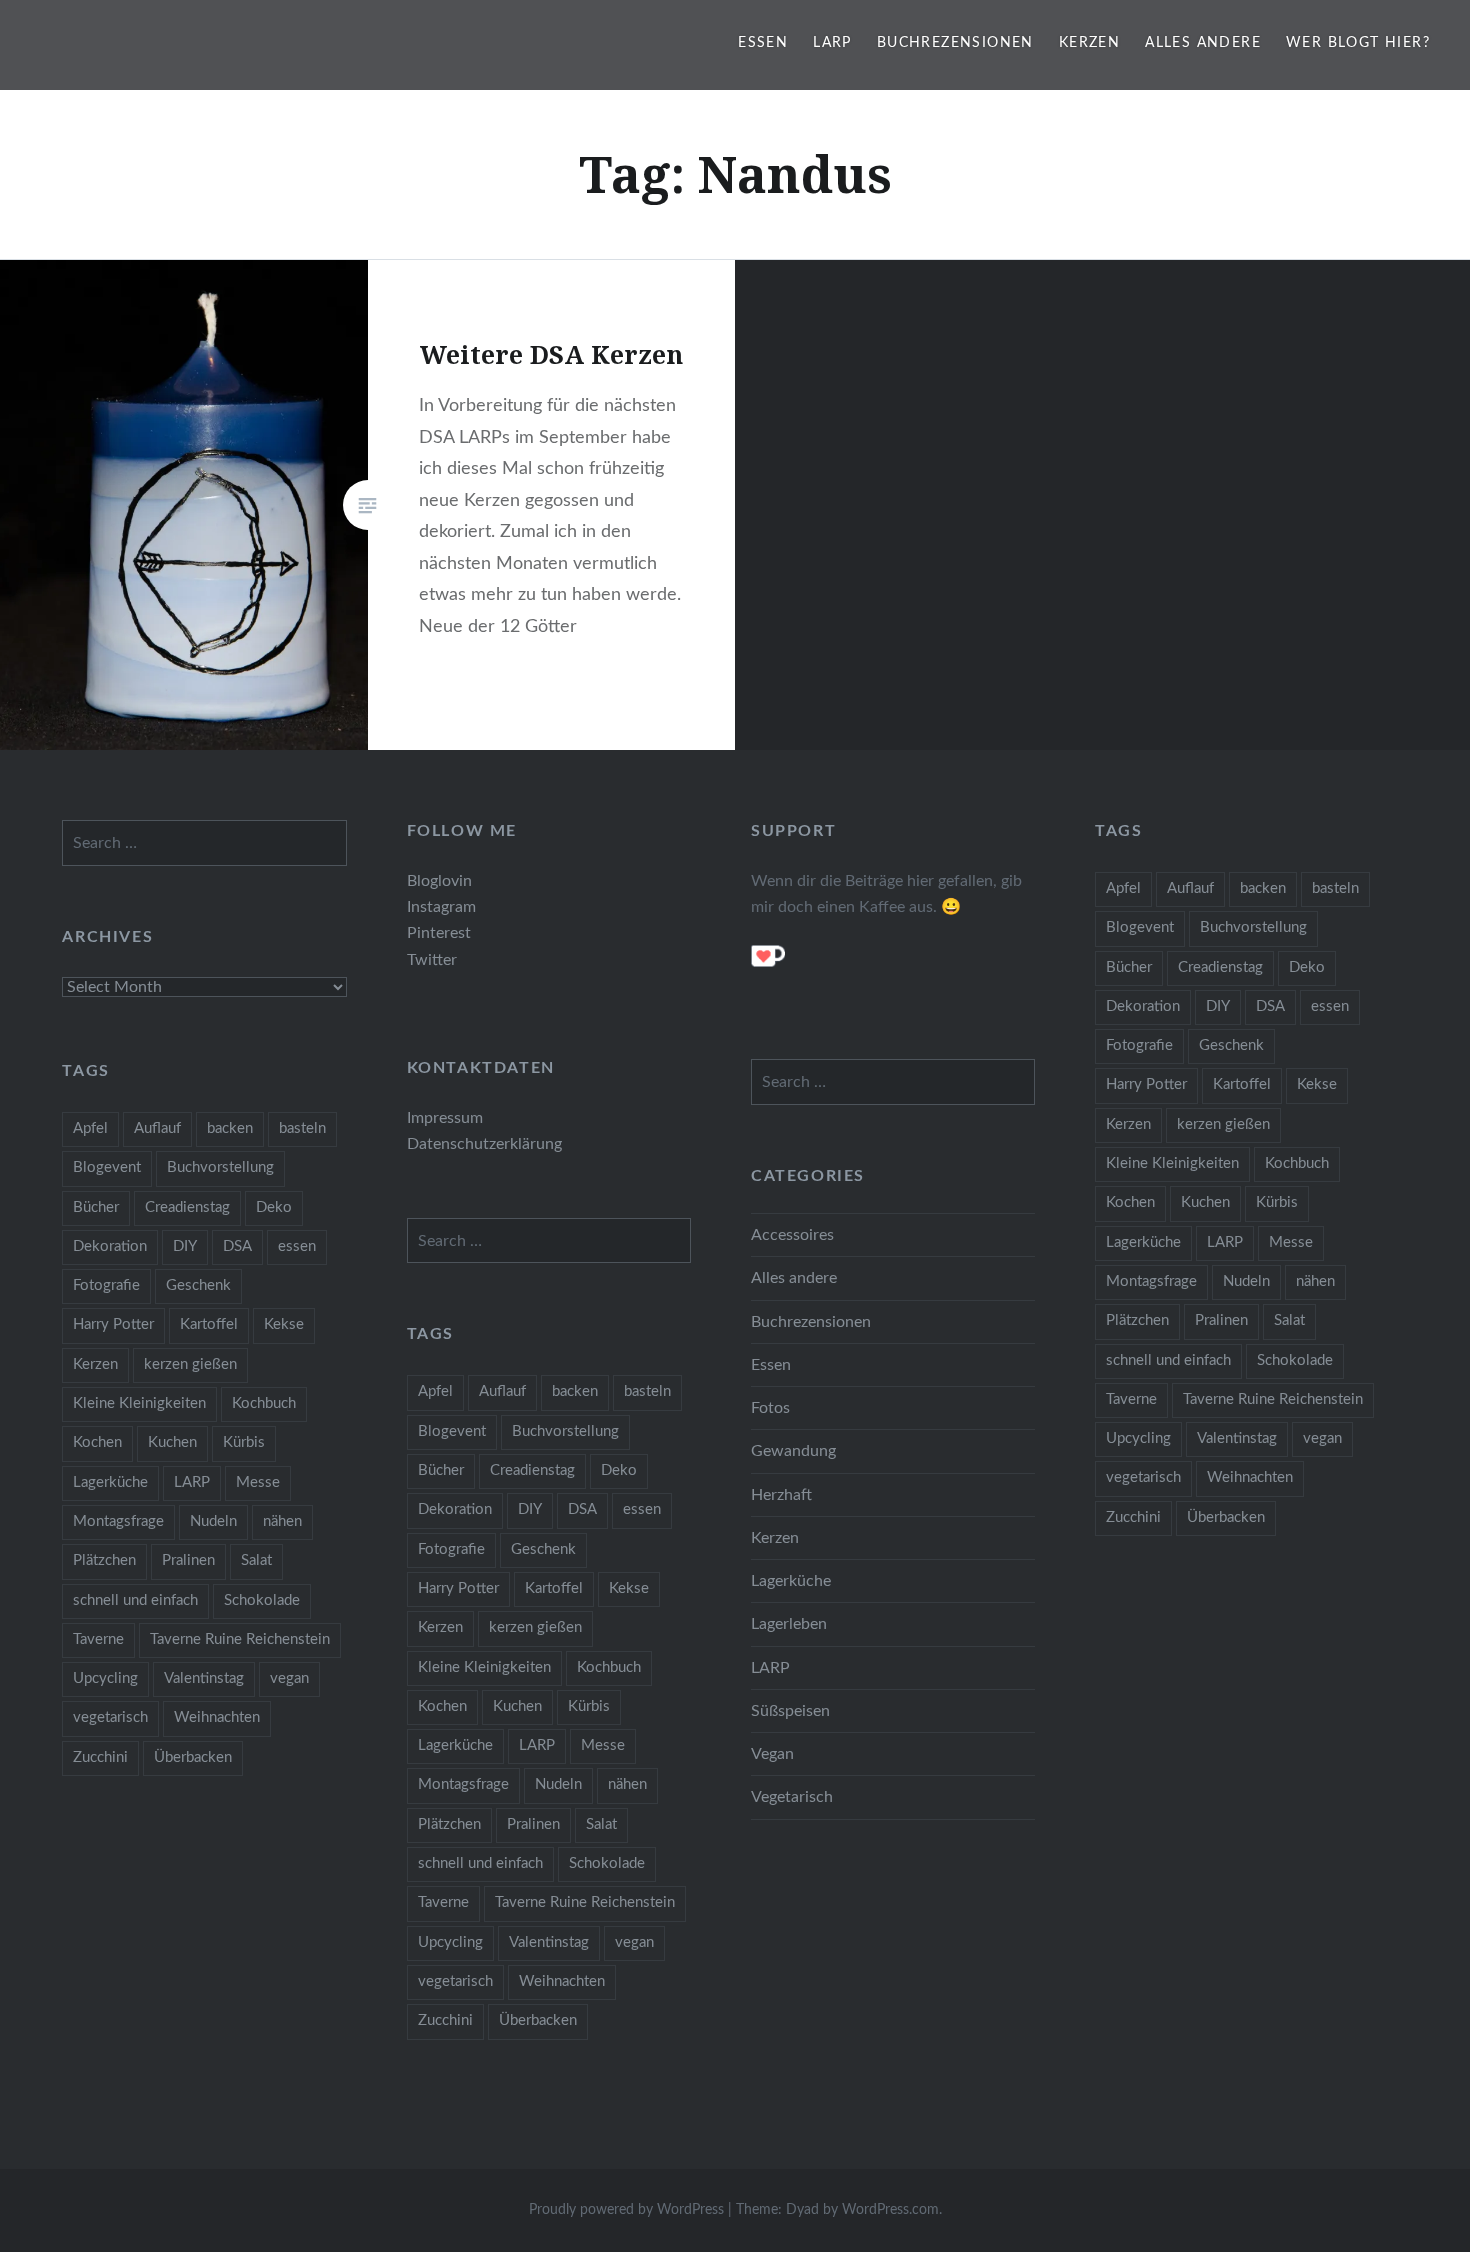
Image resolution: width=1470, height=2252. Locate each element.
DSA (1270, 1006)
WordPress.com (890, 2210)
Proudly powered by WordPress (626, 2210)
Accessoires (792, 1235)
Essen (763, 43)
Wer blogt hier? (1358, 43)
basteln (1335, 888)
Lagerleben (789, 1624)
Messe (1291, 1242)
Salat (1289, 1320)
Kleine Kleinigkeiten (1172, 1163)
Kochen (1130, 1202)
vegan (1322, 1438)
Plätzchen (1137, 1320)
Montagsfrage (1151, 1281)
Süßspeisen (790, 1711)
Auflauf (1190, 888)
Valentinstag (1237, 1438)
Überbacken (1226, 1517)
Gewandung (793, 1451)
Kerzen (1089, 43)
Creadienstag (1220, 967)
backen (1263, 888)
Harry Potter (1146, 1084)
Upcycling (1138, 1438)
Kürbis (1277, 1202)
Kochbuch (1297, 1163)
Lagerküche (1143, 1242)
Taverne (1131, 1399)
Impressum (445, 1118)
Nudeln (1246, 1281)
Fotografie (1139, 1045)
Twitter (432, 960)
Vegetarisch (792, 1797)
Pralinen (1221, 1320)
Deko (1307, 967)
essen (1330, 1006)
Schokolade (1295, 1360)
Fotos (770, 1408)
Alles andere (1203, 43)
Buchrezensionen (955, 43)
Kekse (1317, 1084)
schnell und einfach (1168, 1360)
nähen (1315, 1281)
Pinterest (439, 933)
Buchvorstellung (1253, 927)
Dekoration (1143, 1006)
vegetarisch (1143, 1477)
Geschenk (1231, 1045)
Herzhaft (781, 1495)
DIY (1218, 1006)
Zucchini (1133, 1517)
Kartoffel (1242, 1084)
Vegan (772, 1754)
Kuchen (1205, 1202)
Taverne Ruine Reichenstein (1273, 1399)
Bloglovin (439, 881)
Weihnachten (1250, 1477)
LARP (832, 43)
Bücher (1129, 967)
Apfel (1123, 888)
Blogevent (1140, 927)
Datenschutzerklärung (484, 1144)
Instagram (441, 907)
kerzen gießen (1223, 1124)
